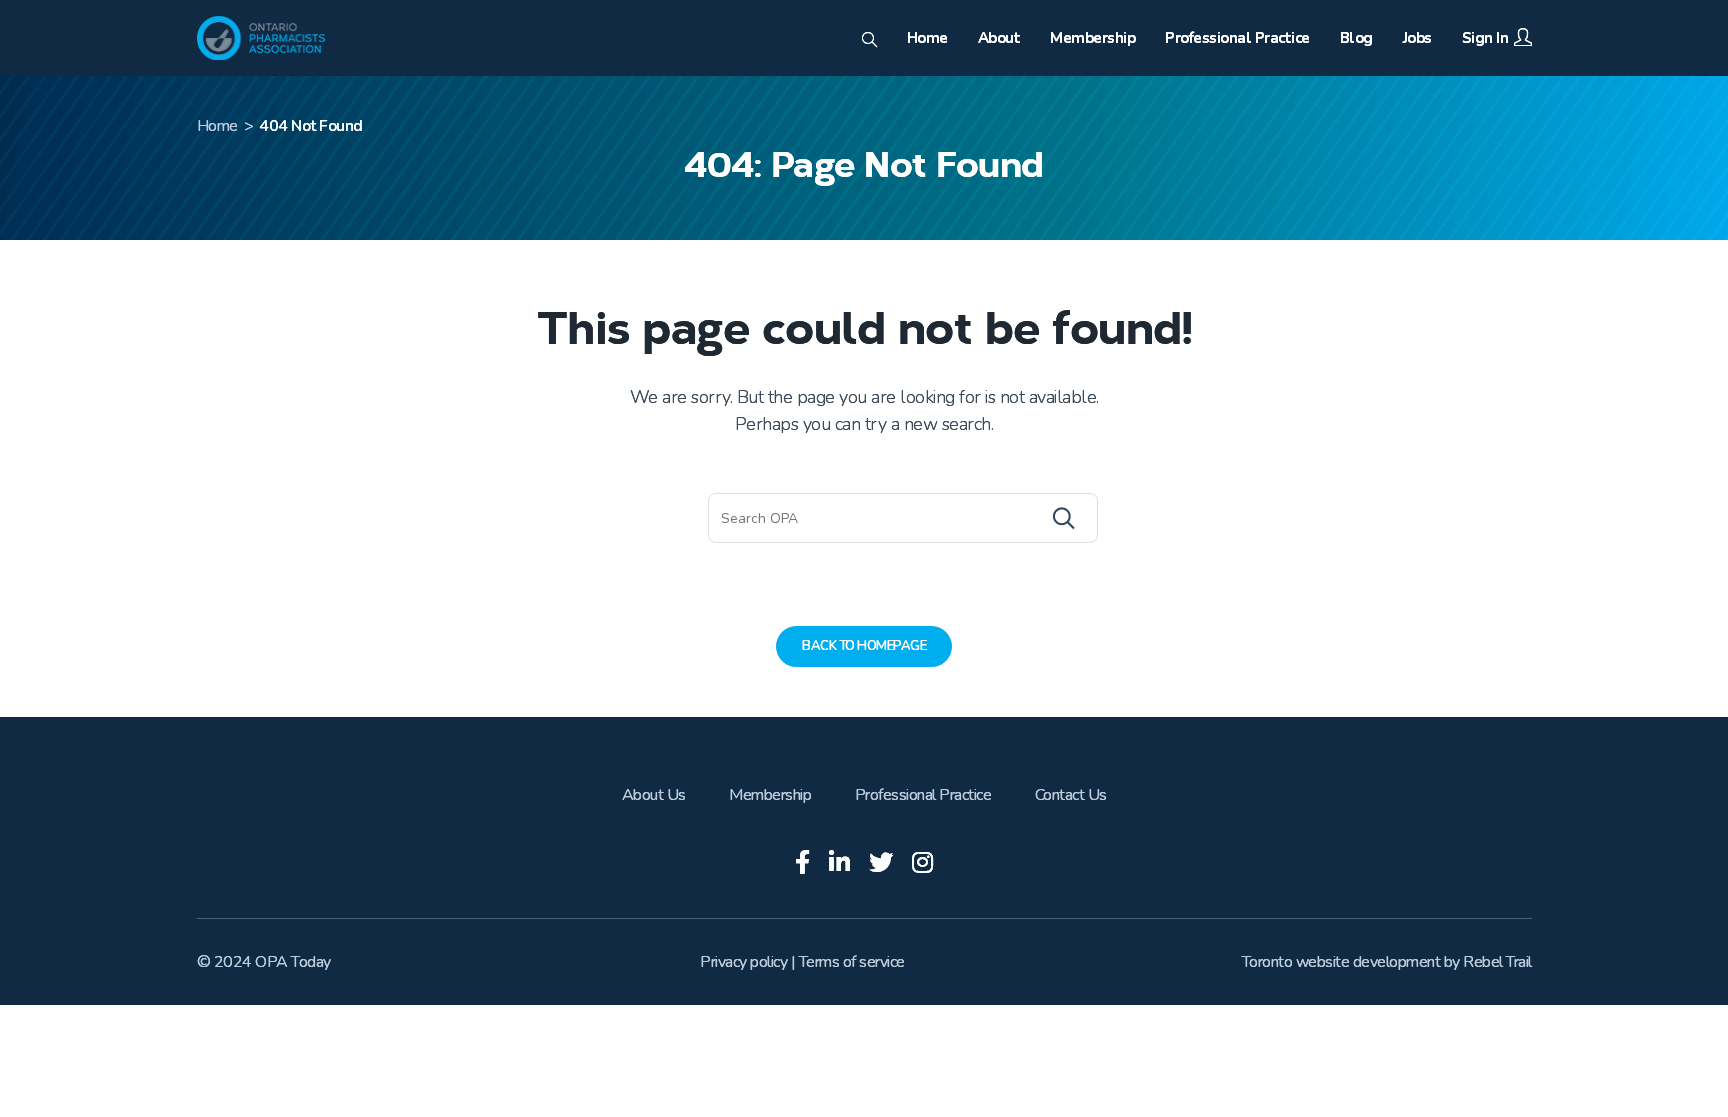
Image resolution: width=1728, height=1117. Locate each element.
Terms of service (852, 962)
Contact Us (1071, 795)
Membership (770, 795)
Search (1023, 518)
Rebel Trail (1497, 962)
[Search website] (869, 41)
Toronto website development (1341, 962)
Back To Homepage (864, 646)
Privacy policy (743, 962)
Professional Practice (923, 795)
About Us (654, 795)
